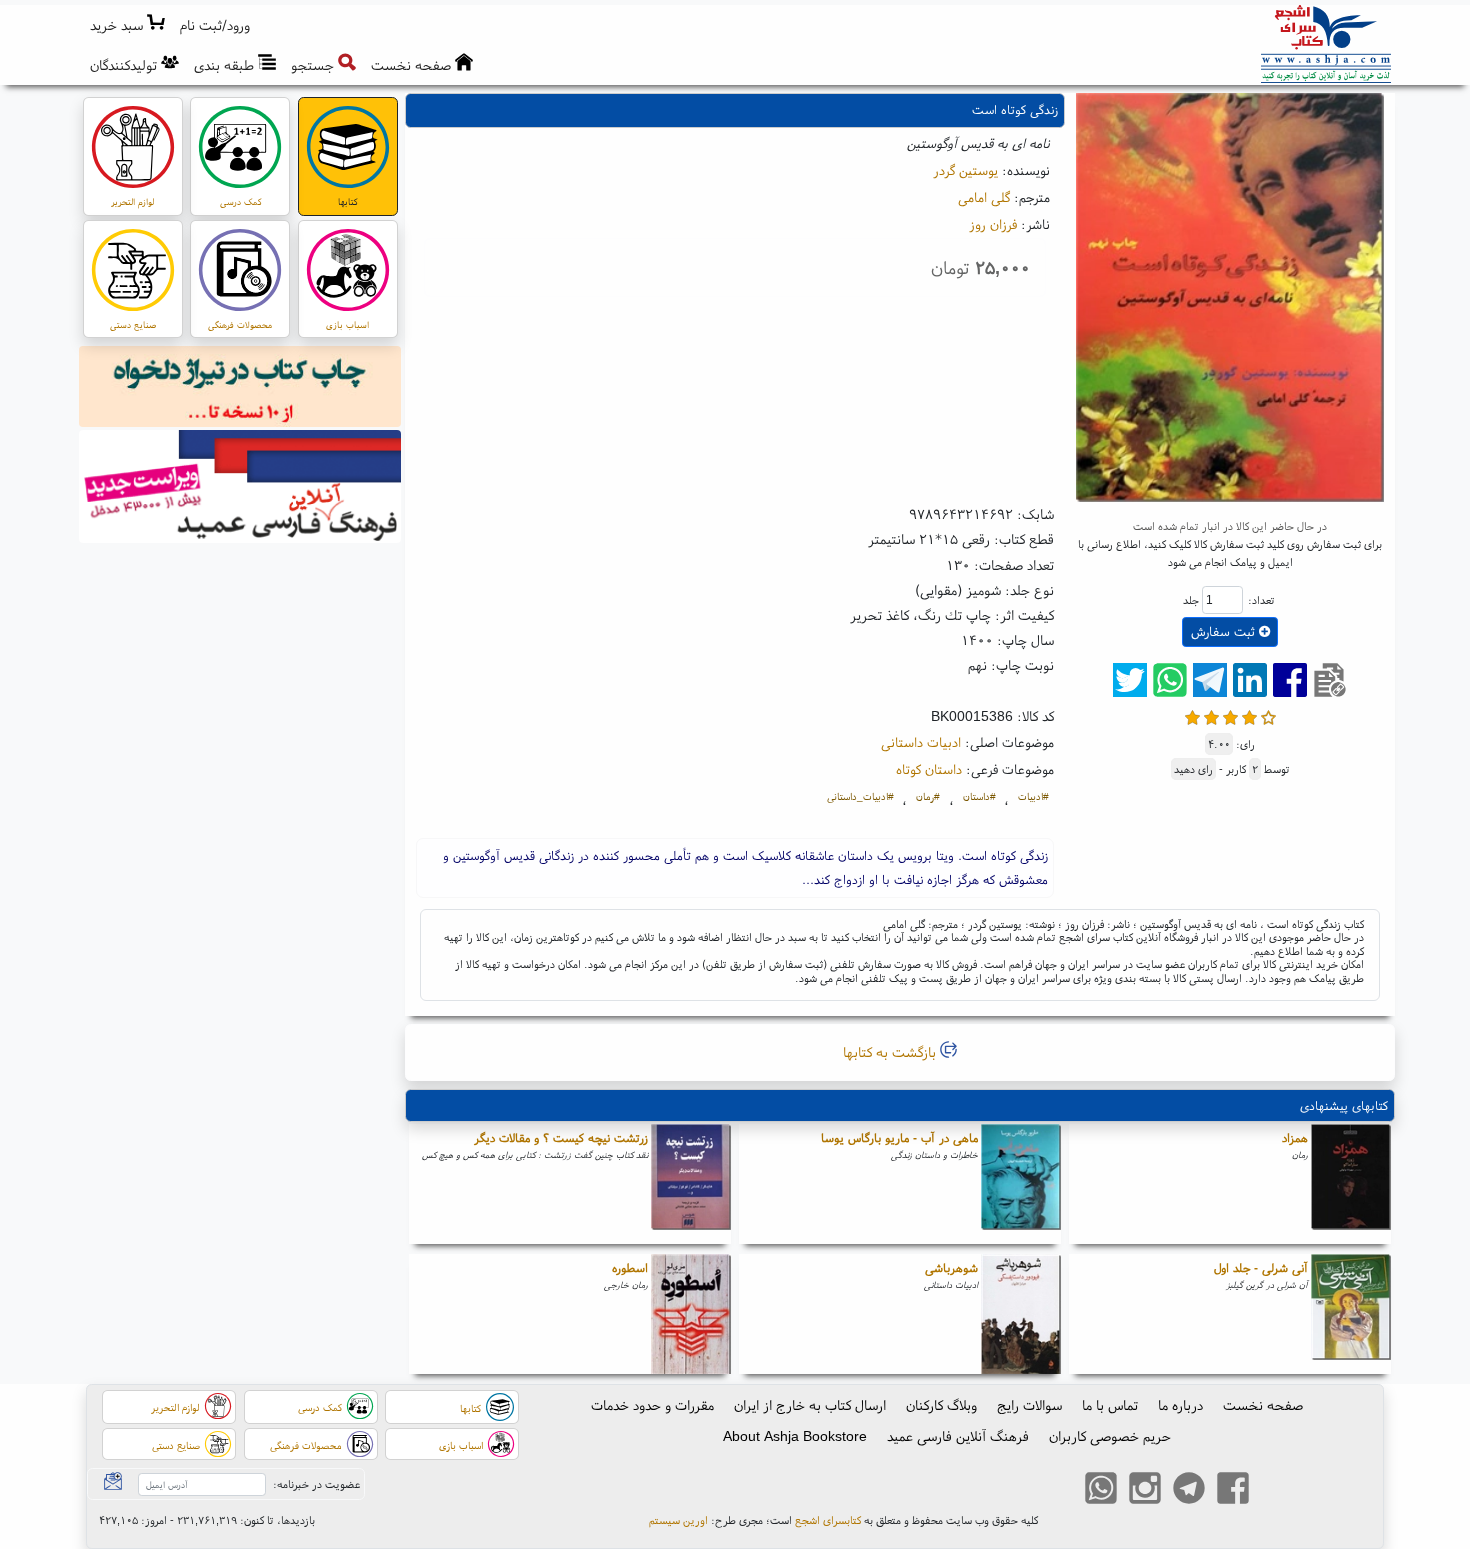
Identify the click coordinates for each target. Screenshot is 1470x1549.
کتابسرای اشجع (828, 1520)
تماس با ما (1110, 1405)
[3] (1230, 715)
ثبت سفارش (1225, 631)
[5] (1268, 715)
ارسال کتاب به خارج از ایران (810, 1405)
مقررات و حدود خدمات (652, 1405)
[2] (1211, 715)
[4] (1249, 715)
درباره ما (1180, 1405)
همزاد (1295, 1137)
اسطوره (630, 1267)
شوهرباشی (951, 1267)
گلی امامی (984, 197)
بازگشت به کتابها (891, 1052)
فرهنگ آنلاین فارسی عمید (958, 1436)
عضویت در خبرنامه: (316, 1484)
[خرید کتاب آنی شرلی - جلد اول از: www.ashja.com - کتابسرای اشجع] (1351, 1314)
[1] (1192, 715)
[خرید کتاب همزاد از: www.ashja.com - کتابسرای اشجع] (1351, 1184)
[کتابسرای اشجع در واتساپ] (1101, 1491)
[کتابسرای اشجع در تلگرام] (1189, 1491)
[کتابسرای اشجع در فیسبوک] (1233, 1491)
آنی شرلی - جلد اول (1261, 1267)
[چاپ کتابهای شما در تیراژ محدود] (240, 389)
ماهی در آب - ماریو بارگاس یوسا (899, 1137)
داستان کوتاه (929, 769)
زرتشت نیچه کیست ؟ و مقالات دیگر (561, 1137)
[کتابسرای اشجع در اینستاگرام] (1145, 1491)
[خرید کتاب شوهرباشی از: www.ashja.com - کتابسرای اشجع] (1021, 1314)
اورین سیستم (678, 1520)
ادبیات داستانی (921, 742)
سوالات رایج (1029, 1405)
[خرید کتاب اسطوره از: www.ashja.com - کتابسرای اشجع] (691, 1314)
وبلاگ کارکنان (941, 1405)
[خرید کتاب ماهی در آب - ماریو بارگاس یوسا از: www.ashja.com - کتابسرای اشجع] (1021, 1184)
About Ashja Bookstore (795, 1436)
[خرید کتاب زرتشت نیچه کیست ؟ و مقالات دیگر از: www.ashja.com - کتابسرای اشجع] (691, 1184)
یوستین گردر (965, 170)
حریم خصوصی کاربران (1110, 1436)
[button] (215, 25)
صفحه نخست (1263, 1405)
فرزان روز (993, 224)
